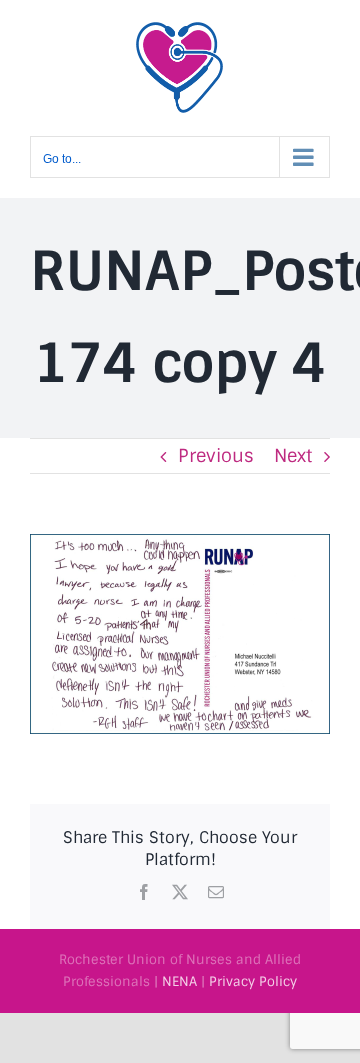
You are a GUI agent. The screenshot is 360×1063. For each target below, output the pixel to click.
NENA (179, 981)
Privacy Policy (253, 981)
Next (293, 456)
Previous (216, 456)
